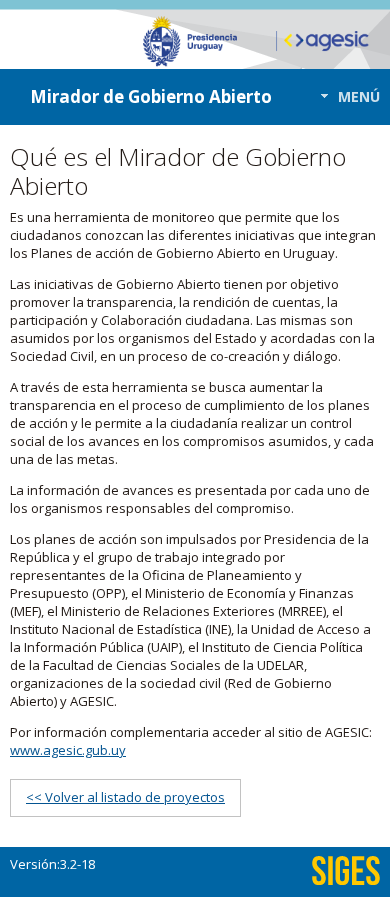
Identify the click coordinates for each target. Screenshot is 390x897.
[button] (344, 96)
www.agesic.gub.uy (68, 750)
